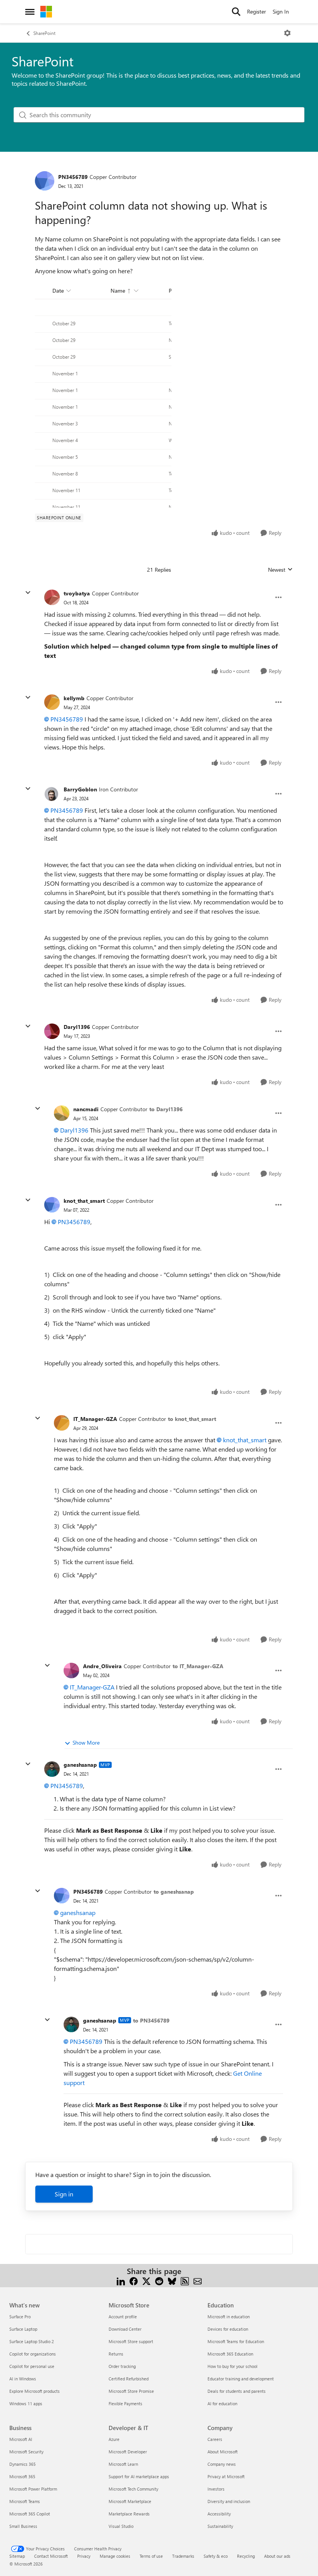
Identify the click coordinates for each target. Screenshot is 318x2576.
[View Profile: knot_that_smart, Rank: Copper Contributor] (52, 1205)
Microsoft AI (21, 2439)
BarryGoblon (80, 789)
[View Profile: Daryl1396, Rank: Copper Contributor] (52, 1031)
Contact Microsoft (51, 2556)
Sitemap (17, 2556)
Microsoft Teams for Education (236, 2341)
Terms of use (151, 2556)
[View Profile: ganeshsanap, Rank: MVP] (52, 1769)
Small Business (23, 2526)
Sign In (281, 11)
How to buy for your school (232, 2366)
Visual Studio (121, 2526)
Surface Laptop (23, 2329)
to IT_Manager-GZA (198, 1666)
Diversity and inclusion (229, 2501)
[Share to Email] (198, 2280)
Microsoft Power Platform (33, 2489)
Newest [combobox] (280, 570)
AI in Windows (23, 2379)
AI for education (222, 2403)
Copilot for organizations (33, 2354)
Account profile (123, 2317)
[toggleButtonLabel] (287, 33)
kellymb (74, 698)
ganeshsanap (80, 1765)
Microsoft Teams (25, 2501)
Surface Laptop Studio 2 (32, 2341)
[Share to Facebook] (134, 2280)
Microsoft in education (229, 2317)
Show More (86, 1742)
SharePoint (44, 33)
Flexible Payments (125, 2403)
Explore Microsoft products (35, 2391)
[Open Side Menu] (30, 12)
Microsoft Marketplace (130, 2501)
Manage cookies (115, 2556)
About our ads (277, 2556)
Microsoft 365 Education (230, 2354)
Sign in (64, 2194)
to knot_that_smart (192, 1419)
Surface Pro (20, 2317)
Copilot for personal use (32, 2366)
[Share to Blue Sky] (172, 2280)
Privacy (84, 2556)
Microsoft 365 (22, 2476)
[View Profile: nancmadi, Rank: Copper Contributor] (62, 1113)
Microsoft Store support (131, 2341)
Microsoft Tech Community (133, 2489)
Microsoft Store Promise (131, 2391)
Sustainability (220, 2526)
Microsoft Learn (123, 2464)
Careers (215, 2439)
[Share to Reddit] (159, 2280)
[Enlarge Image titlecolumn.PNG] (103, 394)
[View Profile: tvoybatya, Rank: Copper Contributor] (52, 597)
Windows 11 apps (26, 2403)
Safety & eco (216, 2556)
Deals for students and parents (237, 2391)
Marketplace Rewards (129, 2514)
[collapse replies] (28, 593)
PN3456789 (73, 177)
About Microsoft (223, 2452)
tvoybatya (77, 593)
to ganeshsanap (174, 1892)
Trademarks (183, 2556)
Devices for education (228, 2329)
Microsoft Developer (128, 2452)
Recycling (246, 2556)
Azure (114, 2439)
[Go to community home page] (46, 12)
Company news (222, 2464)
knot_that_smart (84, 1201)
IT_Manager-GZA (95, 1419)
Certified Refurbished (129, 2379)
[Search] (236, 12)
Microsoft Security (26, 2452)
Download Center (125, 2329)
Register (257, 11)
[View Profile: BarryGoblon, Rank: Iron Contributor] (52, 794)
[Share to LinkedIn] (121, 2280)
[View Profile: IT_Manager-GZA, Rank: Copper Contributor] (62, 1423)
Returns (116, 2354)
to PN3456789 (151, 2020)
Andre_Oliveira (102, 1666)
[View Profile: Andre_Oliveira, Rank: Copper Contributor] (71, 1670)
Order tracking (122, 2366)
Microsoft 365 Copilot (30, 2514)
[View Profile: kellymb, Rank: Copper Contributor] (52, 702)
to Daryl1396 (166, 1109)
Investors (216, 2489)
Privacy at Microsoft (226, 2476)
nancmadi (86, 1109)
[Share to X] (146, 2280)
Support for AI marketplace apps (139, 2476)
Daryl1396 (77, 1027)
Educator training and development (241, 2379)
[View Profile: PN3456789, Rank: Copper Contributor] (45, 181)
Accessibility (219, 2514)
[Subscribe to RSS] (185, 2280)
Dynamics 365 (22, 2464)
